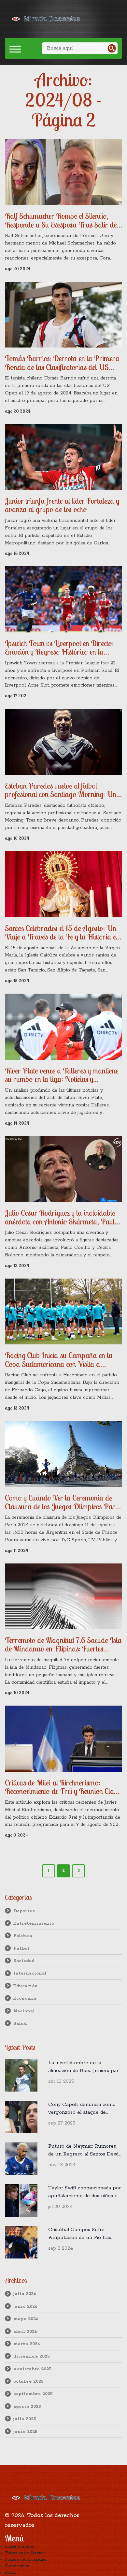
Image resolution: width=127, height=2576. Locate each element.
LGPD (11, 2573)
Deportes (24, 1911)
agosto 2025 (27, 2406)
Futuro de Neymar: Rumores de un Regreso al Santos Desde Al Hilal (85, 2151)
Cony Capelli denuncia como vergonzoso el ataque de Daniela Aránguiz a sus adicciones (82, 2109)
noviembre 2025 (32, 2369)
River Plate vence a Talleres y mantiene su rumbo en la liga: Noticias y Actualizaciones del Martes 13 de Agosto (63, 1075)
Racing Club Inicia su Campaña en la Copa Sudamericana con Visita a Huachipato (59, 1360)
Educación (26, 1986)
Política (23, 1936)
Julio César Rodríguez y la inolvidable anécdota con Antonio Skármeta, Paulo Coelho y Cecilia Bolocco (62, 1217)
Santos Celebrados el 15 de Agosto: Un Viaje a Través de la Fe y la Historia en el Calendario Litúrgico (62, 933)
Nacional (24, 2011)
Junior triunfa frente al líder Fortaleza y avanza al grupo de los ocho (62, 505)
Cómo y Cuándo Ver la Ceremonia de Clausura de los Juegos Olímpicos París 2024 (62, 1502)
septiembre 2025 (33, 2394)
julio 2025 (25, 2419)
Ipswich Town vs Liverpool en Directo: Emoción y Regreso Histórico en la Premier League (59, 648)
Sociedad (24, 1961)
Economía (25, 1998)
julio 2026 (25, 2294)
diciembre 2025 (32, 2356)
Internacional (30, 1973)
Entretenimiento (34, 1923)
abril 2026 (25, 2332)
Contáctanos (17, 2566)
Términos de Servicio (25, 2553)
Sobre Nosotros (20, 2546)
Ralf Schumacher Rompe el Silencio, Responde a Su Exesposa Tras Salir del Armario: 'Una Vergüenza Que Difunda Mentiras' (62, 220)
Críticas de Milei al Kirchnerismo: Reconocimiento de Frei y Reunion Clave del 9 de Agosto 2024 (63, 1787)
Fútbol (21, 1948)
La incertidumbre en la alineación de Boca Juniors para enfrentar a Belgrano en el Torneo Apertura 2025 (85, 2067)
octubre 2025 (28, 2381)
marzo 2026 (27, 2344)
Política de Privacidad (26, 2560)
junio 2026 (25, 2306)
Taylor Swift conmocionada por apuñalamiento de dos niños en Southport (85, 2192)
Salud (20, 2023)
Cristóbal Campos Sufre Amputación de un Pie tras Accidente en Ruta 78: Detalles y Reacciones (84, 2234)
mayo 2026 (26, 2319)
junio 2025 (25, 2432)
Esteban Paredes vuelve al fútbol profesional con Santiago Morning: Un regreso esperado (61, 790)
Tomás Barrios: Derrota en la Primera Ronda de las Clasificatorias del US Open (62, 363)
